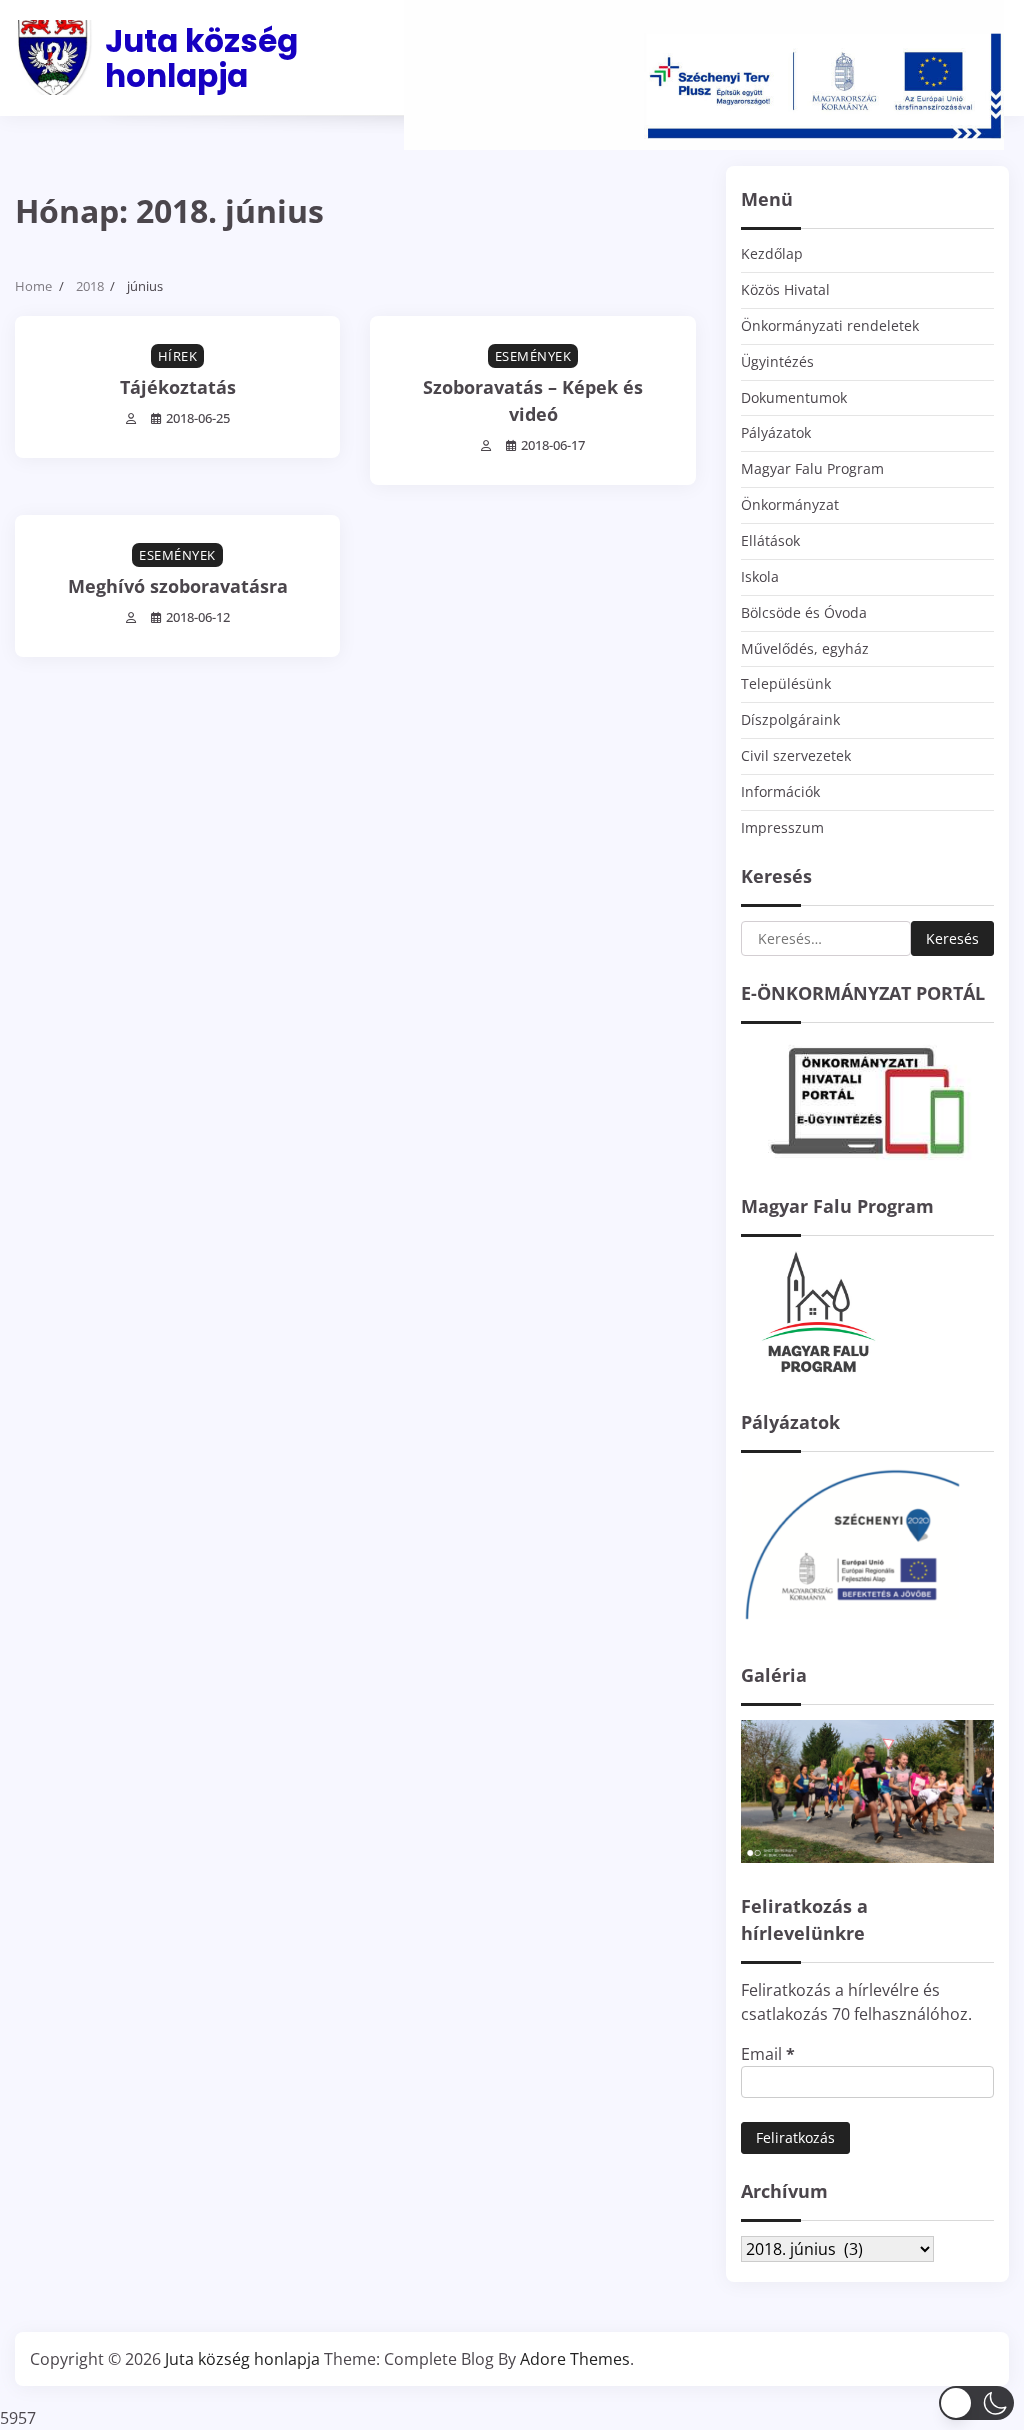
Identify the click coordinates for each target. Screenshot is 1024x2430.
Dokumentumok (794, 397)
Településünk (786, 683)
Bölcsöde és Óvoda (804, 612)
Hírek (178, 356)
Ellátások (770, 540)
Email (768, 2054)
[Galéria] (867, 1857)
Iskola (760, 576)
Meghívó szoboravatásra (178, 586)
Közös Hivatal (785, 289)
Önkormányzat (790, 504)
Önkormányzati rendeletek (830, 325)
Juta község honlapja (201, 58)
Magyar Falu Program (812, 468)
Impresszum (782, 827)
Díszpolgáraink (790, 719)
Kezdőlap (772, 253)
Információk (780, 791)
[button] (976, 2403)
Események (533, 356)
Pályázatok (776, 432)
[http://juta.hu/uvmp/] (851, 1626)
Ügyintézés (777, 361)
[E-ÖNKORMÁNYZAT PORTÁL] (867, 1157)
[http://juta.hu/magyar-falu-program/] (816, 1373)
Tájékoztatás (178, 387)
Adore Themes (575, 2359)
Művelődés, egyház (805, 648)
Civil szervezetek (796, 755)
